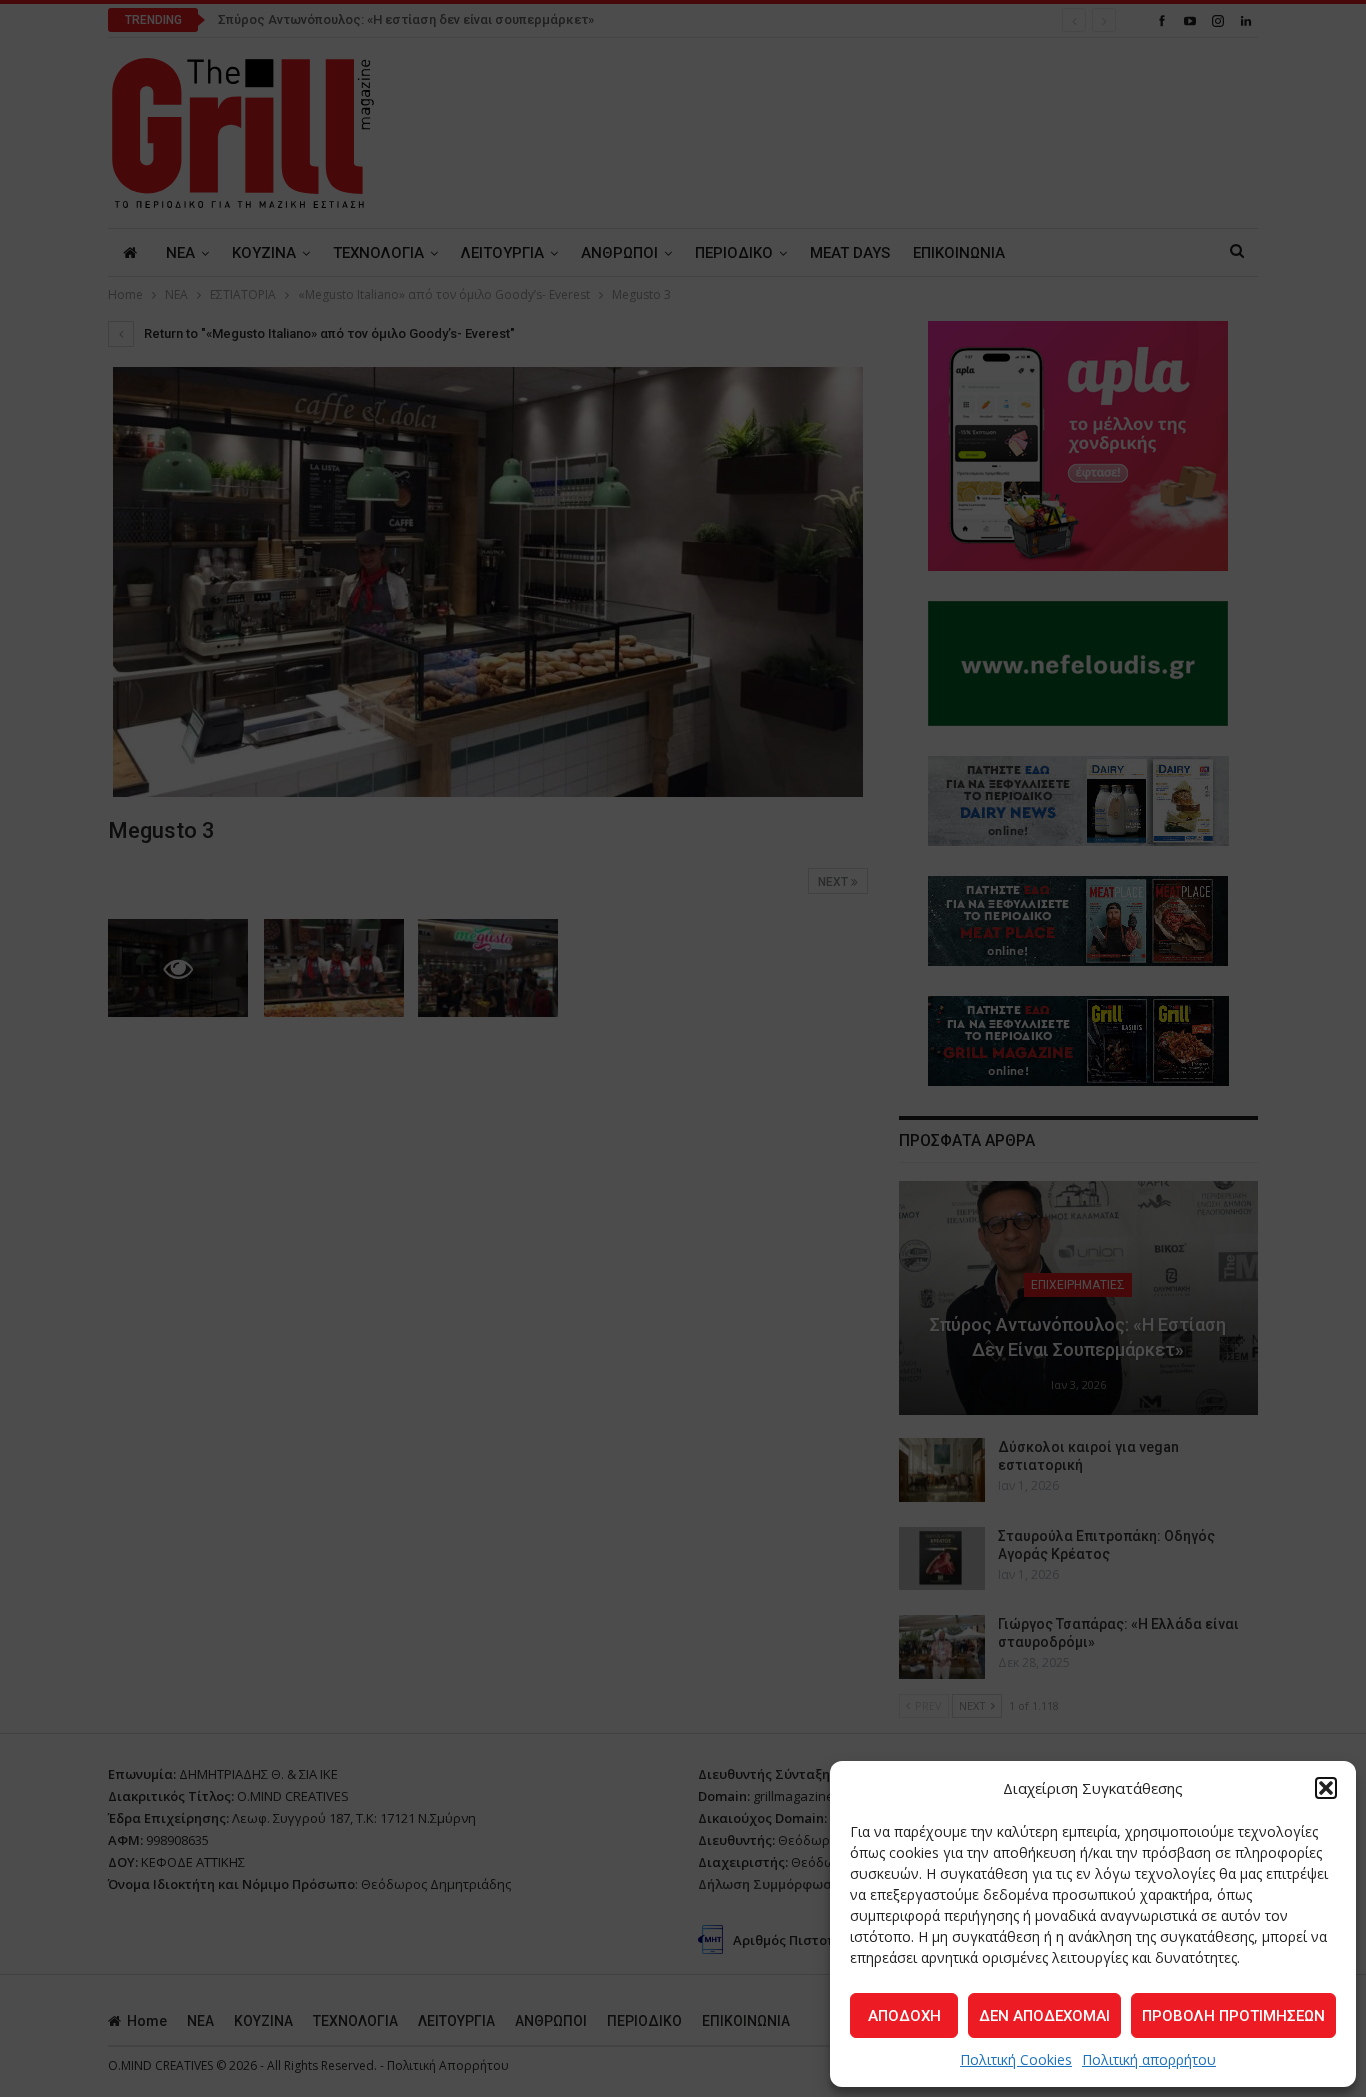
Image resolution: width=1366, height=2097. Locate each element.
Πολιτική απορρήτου (1149, 2059)
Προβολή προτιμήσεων (1233, 2016)
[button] (1326, 1788)
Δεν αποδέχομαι (1044, 2016)
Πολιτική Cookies (1016, 2059)
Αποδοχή (904, 2016)
